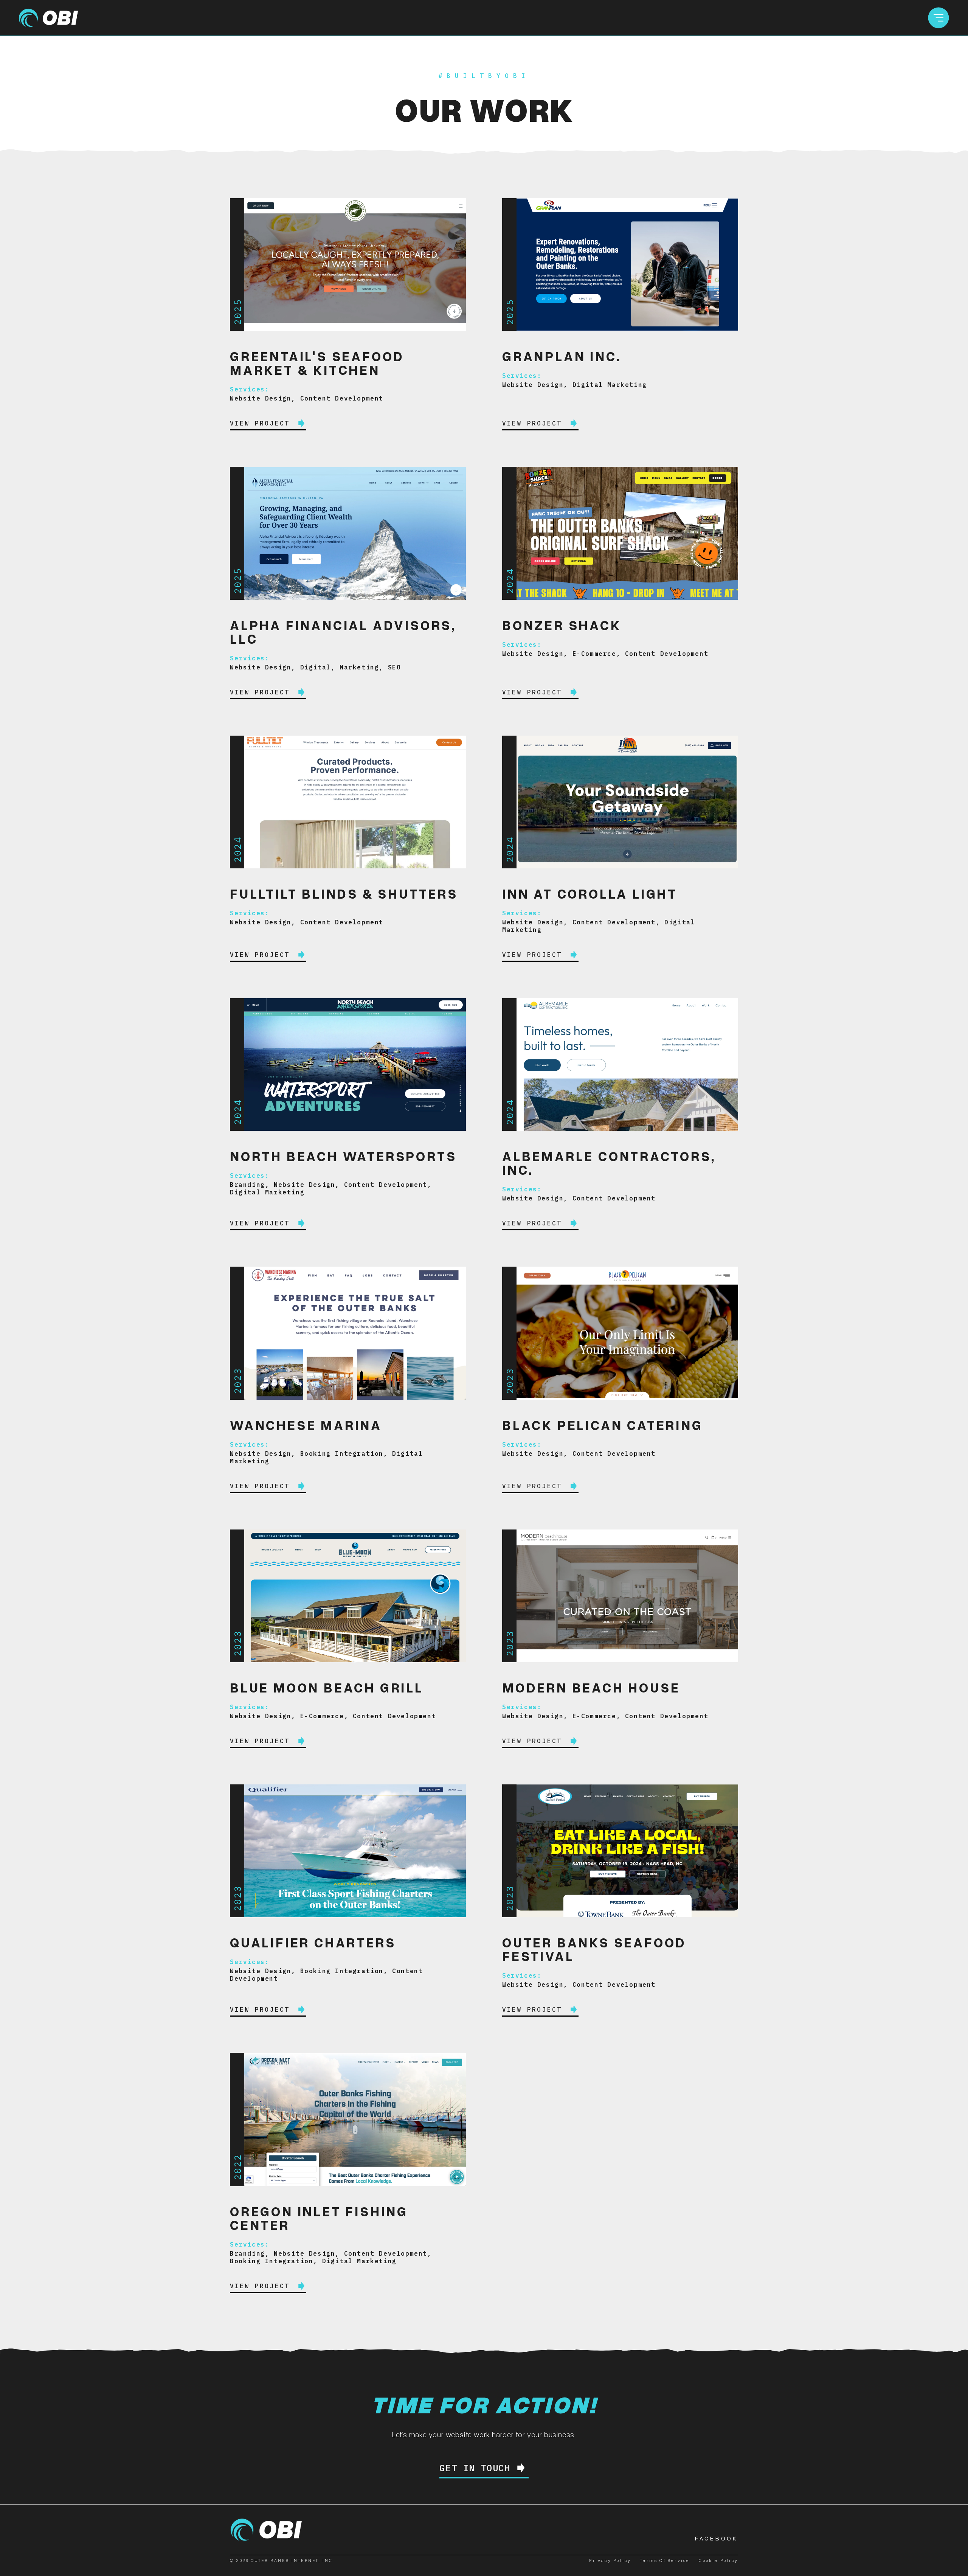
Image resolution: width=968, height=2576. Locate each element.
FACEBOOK (717, 2538)
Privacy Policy (610, 2560)
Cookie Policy (718, 2560)
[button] (939, 18)
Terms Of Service (665, 2560)
